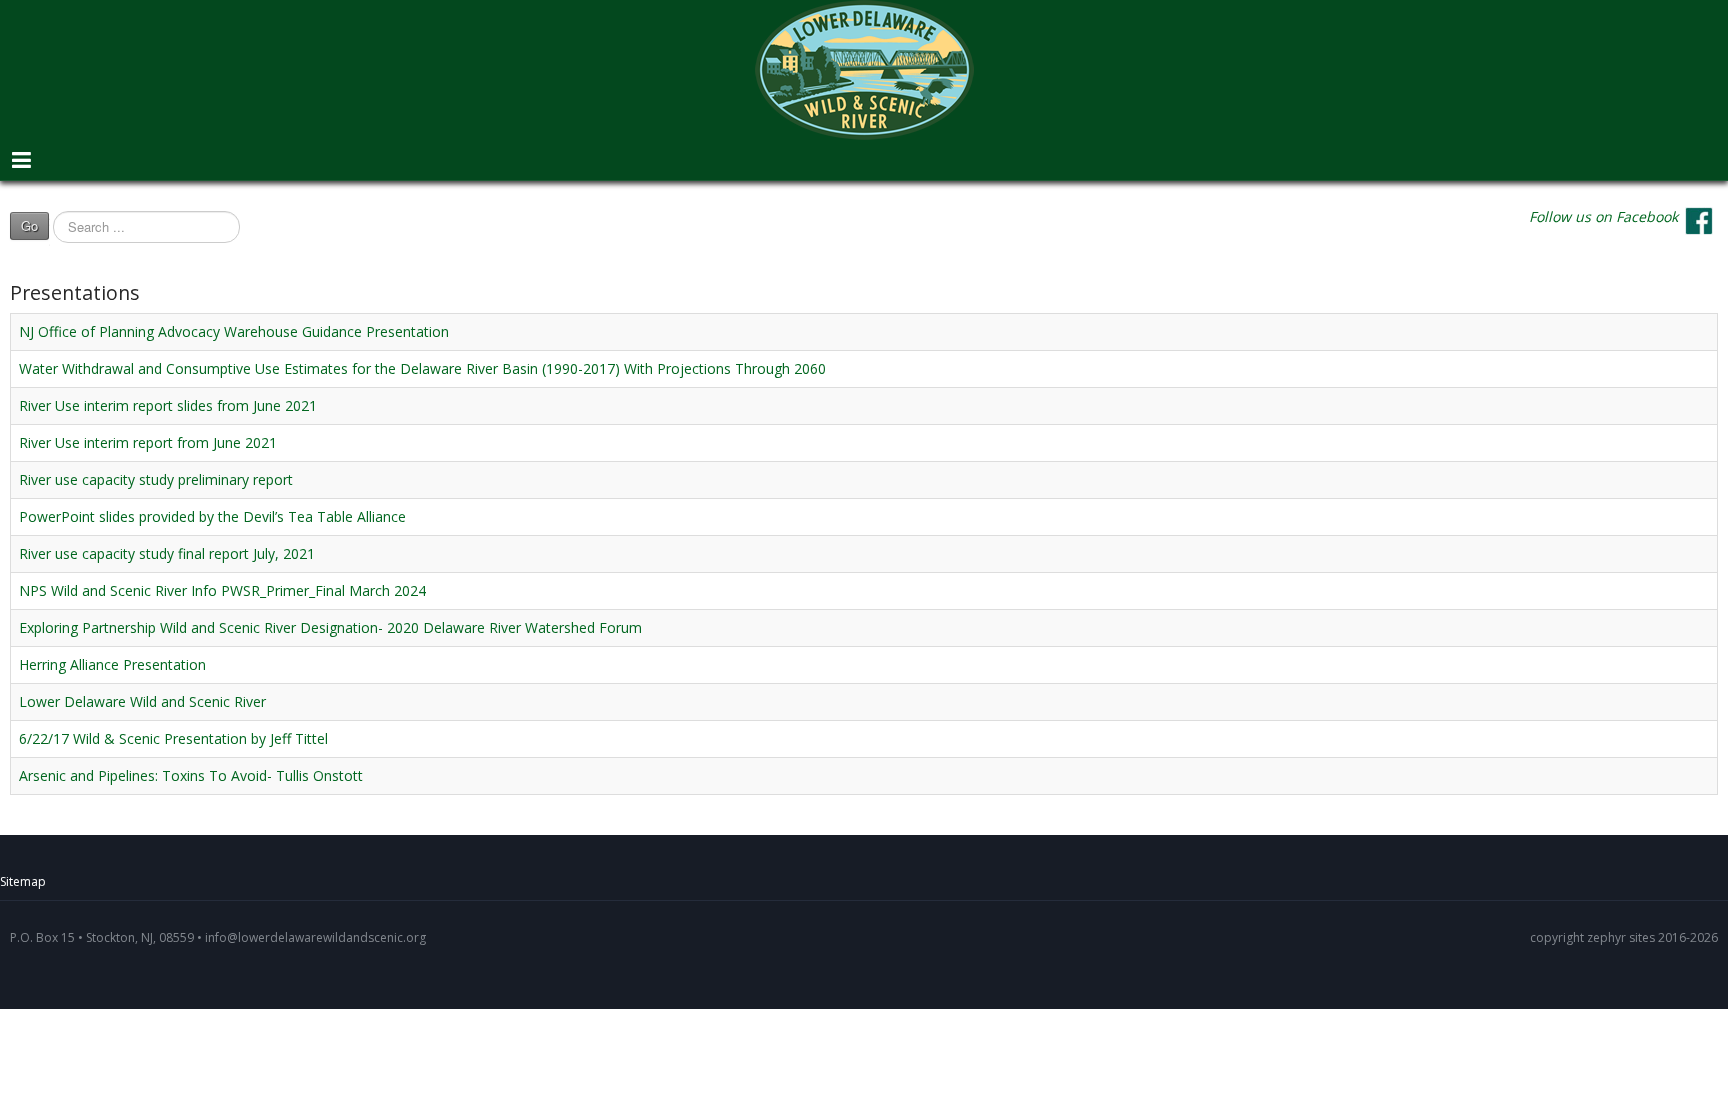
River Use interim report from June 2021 (148, 442)
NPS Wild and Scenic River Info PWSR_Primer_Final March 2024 (222, 590)
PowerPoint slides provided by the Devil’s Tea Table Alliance (212, 516)
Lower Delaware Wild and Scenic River (142, 701)
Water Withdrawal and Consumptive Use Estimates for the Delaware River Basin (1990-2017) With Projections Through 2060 (422, 368)
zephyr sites (1621, 937)
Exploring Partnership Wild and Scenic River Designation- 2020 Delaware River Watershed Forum (330, 627)
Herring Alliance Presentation (112, 664)
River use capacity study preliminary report (156, 479)
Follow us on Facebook (1603, 216)
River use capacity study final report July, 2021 (167, 553)
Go (29, 225)
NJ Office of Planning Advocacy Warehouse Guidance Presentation (234, 331)
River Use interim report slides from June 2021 (168, 405)
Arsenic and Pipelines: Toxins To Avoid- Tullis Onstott (191, 775)
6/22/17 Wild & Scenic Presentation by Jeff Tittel (173, 738)
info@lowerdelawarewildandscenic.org (315, 937)
